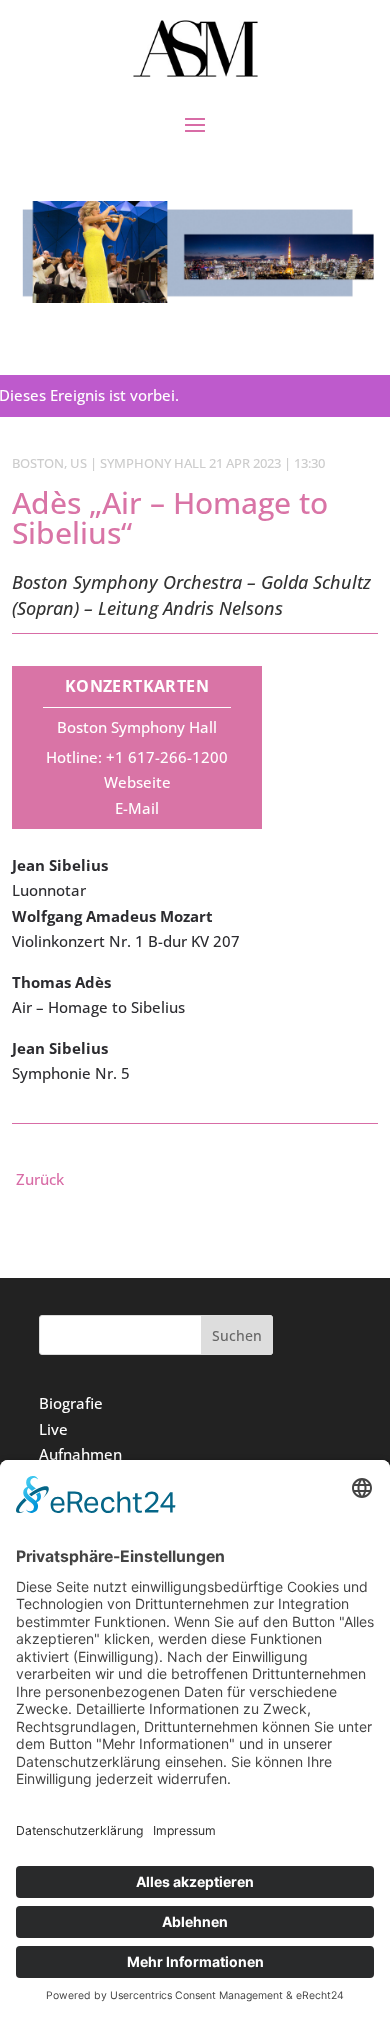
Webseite (137, 782)
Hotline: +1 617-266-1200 (137, 757)
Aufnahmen (80, 1454)
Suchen (237, 1335)
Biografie (71, 1403)
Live (53, 1429)
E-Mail (137, 808)
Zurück (40, 1179)
